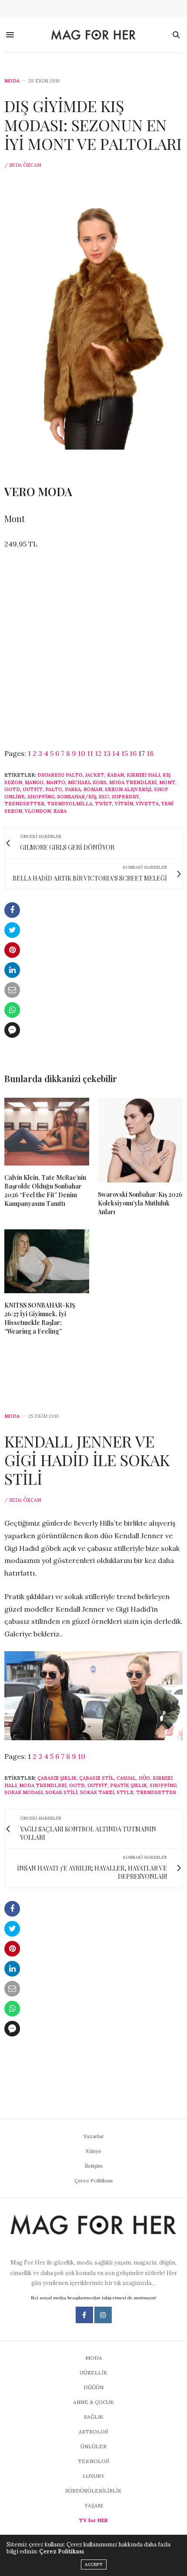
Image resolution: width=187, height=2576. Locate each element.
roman (93, 789)
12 (98, 753)
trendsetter (24, 804)
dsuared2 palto (60, 775)
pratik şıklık (129, 1785)
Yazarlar (93, 2136)
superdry (125, 797)
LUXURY (93, 2476)
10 (82, 753)
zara (60, 811)
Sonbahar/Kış (77, 797)
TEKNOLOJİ (93, 2461)
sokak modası (23, 1792)
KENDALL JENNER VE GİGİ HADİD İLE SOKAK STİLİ (87, 1460)
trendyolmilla (70, 804)
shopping (41, 797)
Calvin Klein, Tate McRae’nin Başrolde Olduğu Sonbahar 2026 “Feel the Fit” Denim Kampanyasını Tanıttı (45, 1190)
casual (126, 1778)
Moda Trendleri (133, 782)
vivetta (147, 804)
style (125, 1792)
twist (104, 804)
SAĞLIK (94, 2417)
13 (107, 753)
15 (125, 753)
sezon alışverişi (128, 789)
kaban (115, 775)
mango (34, 782)
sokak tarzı (97, 1792)
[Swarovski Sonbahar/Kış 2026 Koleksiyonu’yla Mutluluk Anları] (140, 1140)
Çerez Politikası (93, 2180)
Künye (93, 2151)
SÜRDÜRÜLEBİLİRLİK (93, 2491)
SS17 (104, 797)
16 (133, 753)
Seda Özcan (25, 165)
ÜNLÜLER (93, 2446)
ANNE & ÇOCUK (93, 2402)
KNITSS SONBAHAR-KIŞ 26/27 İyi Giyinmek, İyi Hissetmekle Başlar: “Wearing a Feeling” (40, 1318)
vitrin (124, 804)
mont (167, 782)
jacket (95, 775)
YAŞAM (93, 2505)
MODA (12, 81)
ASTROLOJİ (93, 2432)
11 (90, 753)
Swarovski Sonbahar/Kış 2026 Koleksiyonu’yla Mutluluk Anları (140, 1203)
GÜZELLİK (93, 2372)
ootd (12, 789)
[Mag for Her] (94, 35)
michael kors (87, 782)
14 (116, 753)
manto (56, 782)
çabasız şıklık (57, 1778)
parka (73, 789)
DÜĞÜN (93, 2387)
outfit (33, 789)
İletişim (94, 2166)
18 (150, 753)
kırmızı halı (143, 775)
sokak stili (61, 1792)
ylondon (38, 811)
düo (144, 1778)
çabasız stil (97, 1778)
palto (54, 789)
